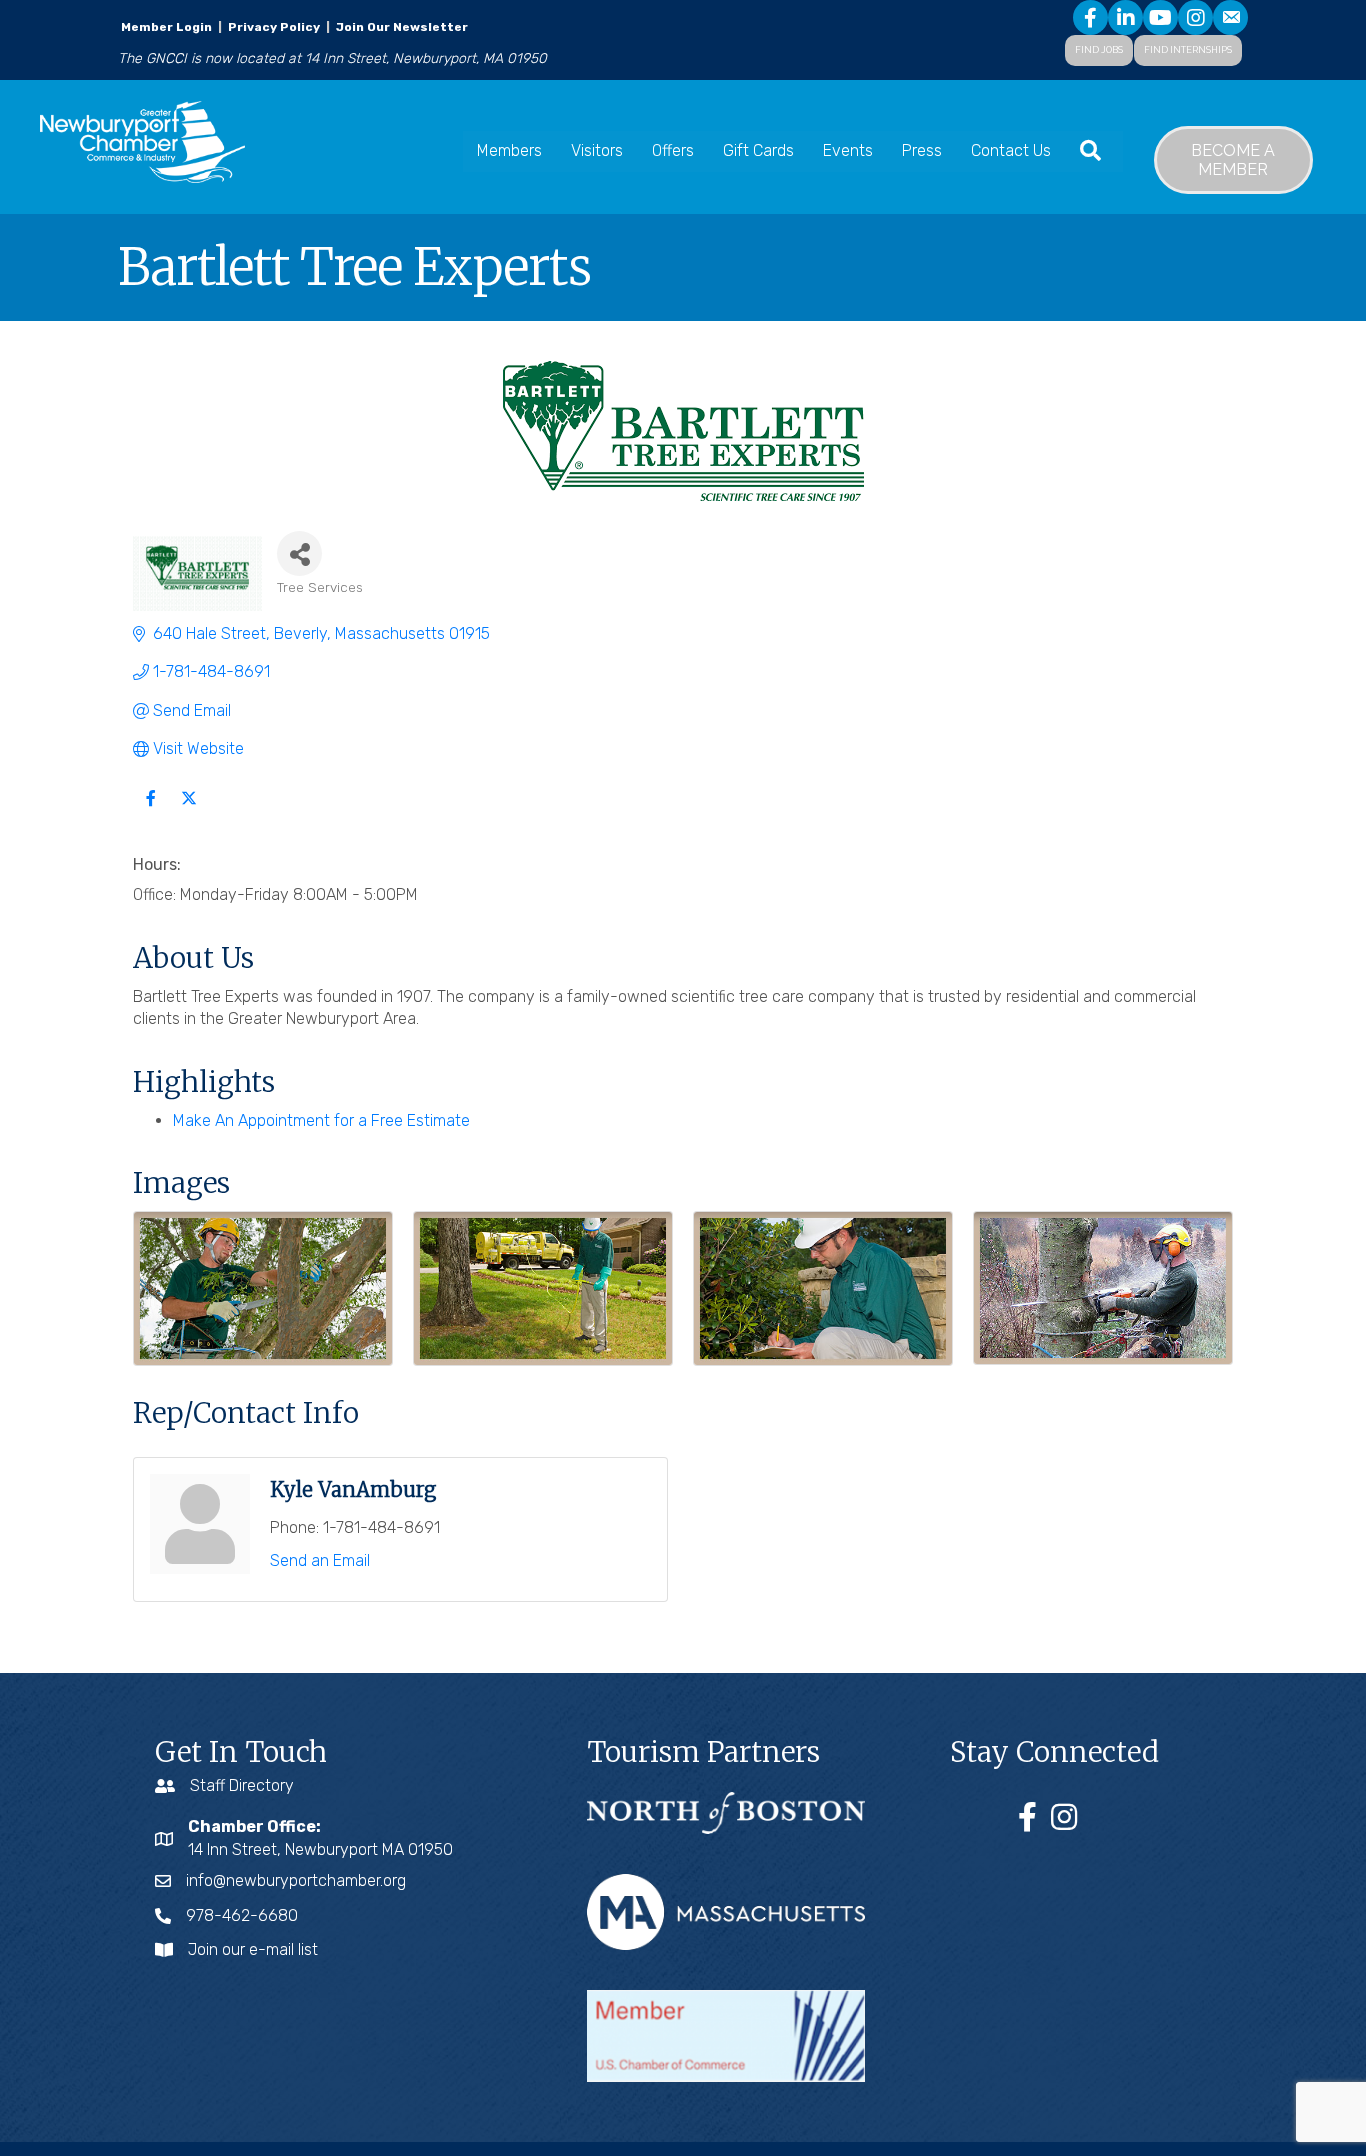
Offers (673, 150)
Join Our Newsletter (400, 27)
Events (848, 150)
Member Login (166, 27)
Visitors (597, 150)
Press (922, 150)
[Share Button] (299, 553)
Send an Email (320, 1560)
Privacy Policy (274, 27)
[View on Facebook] (150, 809)
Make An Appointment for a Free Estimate (321, 1120)
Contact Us (1011, 150)
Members (509, 150)
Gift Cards (758, 150)
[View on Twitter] (188, 809)
